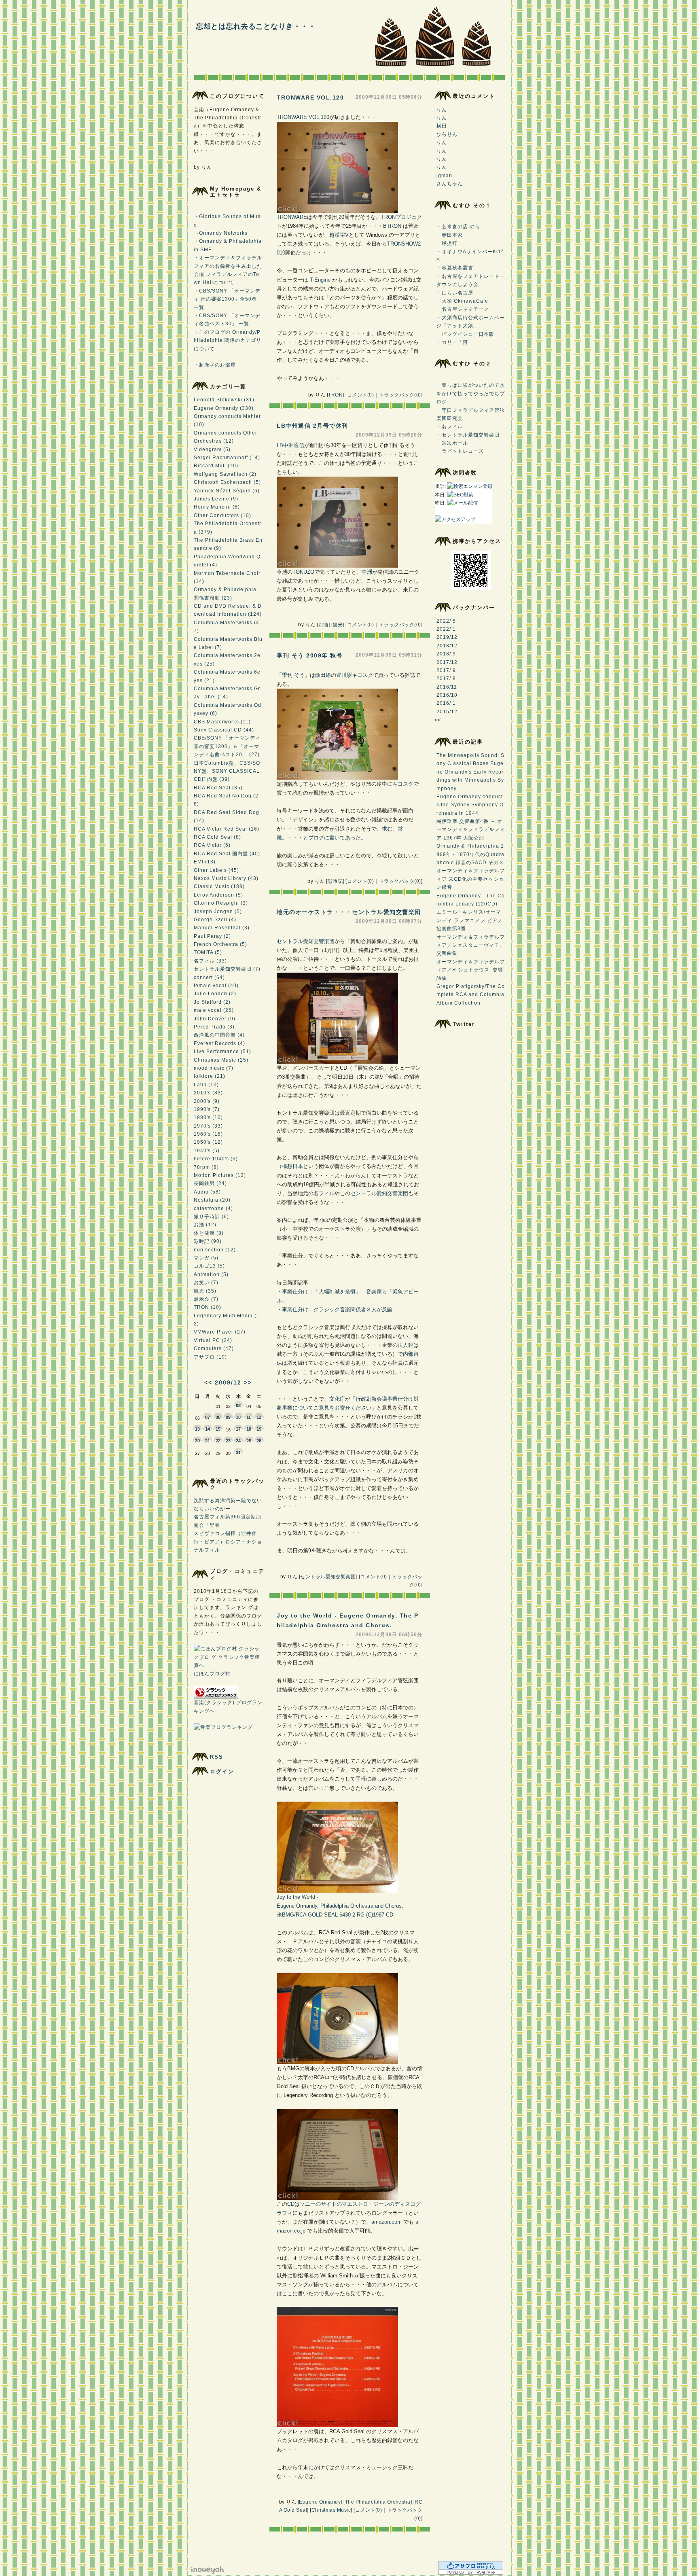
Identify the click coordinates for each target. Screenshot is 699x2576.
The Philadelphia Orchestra (378, 2502)
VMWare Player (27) (220, 1332)
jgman (444, 176)
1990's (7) (207, 1109)
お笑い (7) (206, 1283)
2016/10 (447, 695)
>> (248, 1382)
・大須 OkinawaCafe (462, 301)
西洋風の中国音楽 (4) (219, 1035)
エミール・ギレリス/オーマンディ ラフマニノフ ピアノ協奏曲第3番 (470, 920)
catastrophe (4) (213, 1208)
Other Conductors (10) (222, 515)
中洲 (367, 572)
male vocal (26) (214, 1010)
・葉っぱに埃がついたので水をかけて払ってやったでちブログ (471, 393)
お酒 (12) (205, 1225)
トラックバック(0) (400, 395)
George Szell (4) (215, 920)
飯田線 (323, 675)
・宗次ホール (452, 443)
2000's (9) (207, 1101)
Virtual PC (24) (213, 1340)
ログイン (222, 1771)
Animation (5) (211, 1274)
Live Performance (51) (222, 1052)
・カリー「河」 (455, 342)
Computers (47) (214, 1348)
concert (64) (209, 977)
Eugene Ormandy (320, 2502)
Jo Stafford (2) (212, 1002)
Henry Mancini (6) (217, 507)
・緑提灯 (447, 243)
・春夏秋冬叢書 (455, 268)
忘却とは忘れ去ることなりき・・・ (256, 26)
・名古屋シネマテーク (463, 309)
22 (218, 1441)
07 (208, 1417)
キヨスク (362, 675)
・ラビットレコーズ (460, 451)
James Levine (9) (216, 499)
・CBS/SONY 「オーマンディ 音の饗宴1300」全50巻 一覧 (227, 299)
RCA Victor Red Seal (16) (227, 829)
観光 (338, 625)
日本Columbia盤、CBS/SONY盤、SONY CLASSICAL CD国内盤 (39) (227, 771)
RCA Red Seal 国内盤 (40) (227, 854)
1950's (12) (208, 1142)
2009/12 (228, 1382)
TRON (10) (208, 1307)
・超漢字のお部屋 (215, 365)
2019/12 (447, 637)
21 (208, 1441)
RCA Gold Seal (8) (217, 837)
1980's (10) (208, 1117)
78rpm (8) (206, 1167)
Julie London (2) (215, 994)
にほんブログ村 (212, 1674)
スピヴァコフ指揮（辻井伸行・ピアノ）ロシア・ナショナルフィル (228, 1542)
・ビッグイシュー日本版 (465, 334)
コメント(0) (361, 395)
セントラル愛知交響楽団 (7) (227, 969)
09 (228, 1417)
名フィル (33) (210, 961)
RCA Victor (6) (212, 845)
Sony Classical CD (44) (224, 730)
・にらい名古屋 (455, 293)
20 (197, 1441)
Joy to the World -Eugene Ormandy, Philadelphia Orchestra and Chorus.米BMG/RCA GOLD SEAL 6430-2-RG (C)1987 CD (340, 1906)
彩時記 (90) (208, 1241)
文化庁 (337, 1399)
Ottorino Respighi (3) (221, 903)
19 (259, 1429)
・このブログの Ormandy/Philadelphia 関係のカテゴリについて (228, 340)
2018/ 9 (446, 654)
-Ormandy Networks (221, 233)
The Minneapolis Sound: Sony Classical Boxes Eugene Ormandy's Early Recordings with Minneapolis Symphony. (470, 772)
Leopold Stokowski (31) (224, 400)
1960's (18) (208, 1134)
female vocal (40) (216, 986)
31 (238, 1452)
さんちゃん (450, 184)
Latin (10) (206, 1085)
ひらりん (447, 134)
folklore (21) (210, 1076)
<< (208, 1382)
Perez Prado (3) (214, 1027)
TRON (335, 395)
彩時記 (335, 881)
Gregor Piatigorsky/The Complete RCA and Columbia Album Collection (471, 995)
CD (291, 2204)
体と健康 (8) (209, 1233)
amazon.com (387, 2222)
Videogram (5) (212, 449)
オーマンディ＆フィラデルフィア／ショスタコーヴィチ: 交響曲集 (471, 945)
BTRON (392, 226)
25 (249, 1441)
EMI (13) (205, 862)
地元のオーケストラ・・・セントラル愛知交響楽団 (349, 912)
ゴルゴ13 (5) (209, 1266)
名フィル (324, 1193)
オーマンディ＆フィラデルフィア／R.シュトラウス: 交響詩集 (471, 970)
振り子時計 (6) (211, 1217)
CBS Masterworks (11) (222, 722)
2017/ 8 (446, 678)
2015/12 (447, 712)
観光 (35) (205, 1291)
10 (238, 1417)
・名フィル (450, 426)
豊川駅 (344, 675)
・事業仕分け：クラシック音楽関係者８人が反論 (335, 1309)
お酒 (323, 625)
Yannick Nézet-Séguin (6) (227, 491)
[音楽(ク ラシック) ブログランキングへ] (216, 1697)
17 (238, 1429)
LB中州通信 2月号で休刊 (312, 426)
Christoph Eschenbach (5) (227, 482)
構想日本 (292, 1166)
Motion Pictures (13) (220, 1175)
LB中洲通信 (290, 445)
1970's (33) (208, 1126)
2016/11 (447, 687)
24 (238, 1441)
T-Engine (320, 280)
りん (442, 110)
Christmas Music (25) (221, 1060)
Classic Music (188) (219, 886)
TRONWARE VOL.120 (310, 98)
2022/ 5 (446, 621)
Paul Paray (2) (212, 936)
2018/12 (447, 646)
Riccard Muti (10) (216, 466)
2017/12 (447, 662)
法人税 (406, 1345)
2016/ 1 (446, 703)
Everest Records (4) (219, 1043)
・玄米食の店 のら (458, 227)
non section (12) (215, 1250)
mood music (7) (214, 1068)
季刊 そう (293, 675)
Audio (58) (207, 1192)
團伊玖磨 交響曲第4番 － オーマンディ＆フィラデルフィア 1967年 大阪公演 (471, 830)
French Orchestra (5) (220, 944)
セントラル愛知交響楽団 (306, 941)
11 (249, 1417)
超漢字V (339, 235)
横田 (442, 126)
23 (228, 1441)
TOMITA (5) (208, 952)
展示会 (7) (206, 1299)
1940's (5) (207, 1151)
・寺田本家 (450, 235)
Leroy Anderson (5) (218, 895)
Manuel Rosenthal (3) (222, 928)
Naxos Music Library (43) (226, 878)
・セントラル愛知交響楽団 (468, 435)
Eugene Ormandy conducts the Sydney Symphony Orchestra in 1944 (470, 805)
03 (238, 1406)
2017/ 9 (446, 670)
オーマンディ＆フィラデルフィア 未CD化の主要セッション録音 (471, 879)
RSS (217, 1757)
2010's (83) (208, 1093)
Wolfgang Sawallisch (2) (225, 474)
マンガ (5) (206, 1258)
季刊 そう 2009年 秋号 (310, 655)
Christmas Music (331, 2510)
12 (259, 1417)
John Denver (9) (215, 1019)
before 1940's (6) (216, 1159)
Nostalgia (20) (212, 1200)
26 (259, 1441)
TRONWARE (292, 217)
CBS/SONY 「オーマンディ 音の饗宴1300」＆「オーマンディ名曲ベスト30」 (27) (227, 746)
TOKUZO (303, 572)
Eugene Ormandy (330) (224, 408)
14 (208, 1429)
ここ (287, 2293)
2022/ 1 (446, 629)
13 (197, 1429)
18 (249, 1429)
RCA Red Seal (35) (218, 788)
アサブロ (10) (210, 1357)
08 (218, 1417)
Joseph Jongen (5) (218, 912)
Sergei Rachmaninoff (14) (227, 458)
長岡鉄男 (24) (210, 1183)
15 (218, 1429)
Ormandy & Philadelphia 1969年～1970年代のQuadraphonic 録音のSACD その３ (470, 854)
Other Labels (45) (216, 870)
